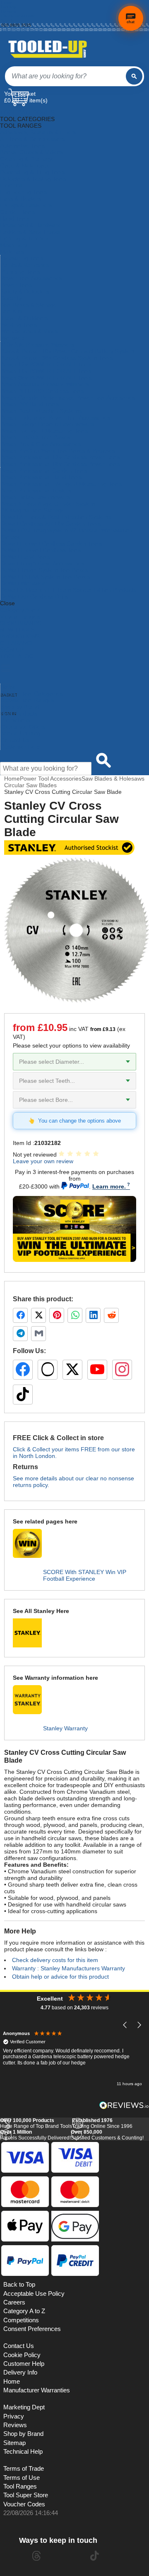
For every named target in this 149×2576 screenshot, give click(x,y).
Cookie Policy (22, 2355)
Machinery (14, 245)
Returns (9, 11)
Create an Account (19, 16)
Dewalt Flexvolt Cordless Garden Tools (51, 543)
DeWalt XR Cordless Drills (34, 597)
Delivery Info (20, 2372)
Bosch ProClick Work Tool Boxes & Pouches (58, 451)
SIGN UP (12, 650)
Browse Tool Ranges (27, 700)
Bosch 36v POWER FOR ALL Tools (46, 378)
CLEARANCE (17, 643)
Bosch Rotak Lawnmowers (35, 497)
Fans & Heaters (20, 199)
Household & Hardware (30, 225)
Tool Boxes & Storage (29, 305)
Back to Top (19, 2285)
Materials (12, 252)
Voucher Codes (24, 2504)
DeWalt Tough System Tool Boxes (44, 570)
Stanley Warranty (65, 1728)
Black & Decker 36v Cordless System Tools (56, 358)
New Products (19, 713)
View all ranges (20, 616)
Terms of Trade (24, 2469)
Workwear (14, 338)
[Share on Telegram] (20, 1334)
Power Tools (16, 285)
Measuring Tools (22, 258)
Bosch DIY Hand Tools (30, 404)
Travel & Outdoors (24, 318)
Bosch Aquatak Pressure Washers (45, 384)
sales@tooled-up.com (22, 30)
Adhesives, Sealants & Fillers (38, 132)
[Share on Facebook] (20, 1315)
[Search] (134, 76)
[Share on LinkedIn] (93, 1315)
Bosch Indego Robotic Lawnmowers (47, 424)
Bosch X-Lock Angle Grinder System (48, 504)
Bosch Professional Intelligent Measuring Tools (61, 484)
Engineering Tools (23, 192)
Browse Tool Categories (31, 694)
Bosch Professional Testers (36, 490)
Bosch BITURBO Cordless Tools (42, 391)
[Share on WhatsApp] (75, 1315)
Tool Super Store (26, 2495)
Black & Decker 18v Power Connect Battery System (67, 351)
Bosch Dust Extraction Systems (41, 411)
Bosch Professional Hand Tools (41, 477)
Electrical (12, 185)
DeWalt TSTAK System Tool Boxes (45, 577)
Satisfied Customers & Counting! (107, 2135)
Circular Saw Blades (30, 785)
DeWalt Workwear (24, 583)
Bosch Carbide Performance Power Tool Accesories (68, 398)
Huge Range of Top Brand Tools (36, 2123)
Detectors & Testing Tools (33, 179)
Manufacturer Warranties (37, 2390)
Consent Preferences (32, 2329)
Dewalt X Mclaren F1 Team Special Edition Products (68, 590)
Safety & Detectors (25, 291)
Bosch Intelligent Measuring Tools (44, 431)
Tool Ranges (20, 2486)
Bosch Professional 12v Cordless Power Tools (60, 457)
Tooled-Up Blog (20, 733)
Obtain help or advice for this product (60, 1977)
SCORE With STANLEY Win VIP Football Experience (85, 1575)
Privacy (14, 2416)
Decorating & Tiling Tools (32, 172)
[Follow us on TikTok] (23, 1395)
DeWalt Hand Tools (25, 557)
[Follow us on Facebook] (23, 1370)
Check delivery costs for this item (55, 1960)
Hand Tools (15, 218)
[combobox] (65, 76)
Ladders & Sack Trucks (30, 232)
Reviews (15, 2425)
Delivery (9, 7)
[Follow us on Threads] (48, 1370)
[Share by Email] (38, 1334)
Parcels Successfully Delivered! (35, 2135)
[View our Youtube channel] (65, 2556)
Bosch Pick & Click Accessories (41, 444)
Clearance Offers (23, 727)
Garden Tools (18, 212)
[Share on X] (38, 1315)
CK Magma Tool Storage (32, 510)
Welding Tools (19, 325)
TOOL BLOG (17, 656)
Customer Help (20, 747)
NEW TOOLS (17, 630)
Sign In (8, 21)
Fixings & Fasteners (26, 205)
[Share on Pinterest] (57, 1315)
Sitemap (14, 2443)
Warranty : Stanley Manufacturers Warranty (68, 1968)
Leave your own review (43, 1161)
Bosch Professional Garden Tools (44, 471)
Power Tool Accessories (31, 278)
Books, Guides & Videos (31, 152)
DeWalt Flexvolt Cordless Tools (41, 550)
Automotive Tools (22, 146)
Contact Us (15, 740)
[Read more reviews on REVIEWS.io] (124, 2105)
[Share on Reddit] (111, 1315)
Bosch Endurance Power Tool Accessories (55, 417)
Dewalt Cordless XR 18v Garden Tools (50, 524)
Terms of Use (22, 2478)
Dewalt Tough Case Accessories (42, 563)
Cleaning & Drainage (27, 159)
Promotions (15, 720)
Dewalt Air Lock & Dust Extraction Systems (56, 517)
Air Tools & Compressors (32, 139)
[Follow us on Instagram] (122, 1370)
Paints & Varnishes (25, 265)
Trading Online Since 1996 (102, 2123)
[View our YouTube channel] (97, 1370)
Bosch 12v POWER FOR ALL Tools (46, 364)
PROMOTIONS (20, 636)
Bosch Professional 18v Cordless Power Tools (60, 464)
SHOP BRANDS (21, 623)
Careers (14, 2302)
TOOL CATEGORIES (27, 112)
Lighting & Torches (24, 238)
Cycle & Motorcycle (25, 165)
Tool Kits (11, 311)
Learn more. (109, 1186)
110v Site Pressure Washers (37, 344)
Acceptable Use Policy (34, 2294)
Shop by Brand (20, 707)
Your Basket (20, 94)
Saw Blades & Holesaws (113, 779)
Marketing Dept (24, 2407)
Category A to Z (20, 610)
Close (7, 603)
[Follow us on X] (72, 1370)
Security (11, 298)
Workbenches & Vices (29, 331)
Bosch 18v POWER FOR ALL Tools (46, 371)
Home (7, 2)
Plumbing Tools (20, 272)
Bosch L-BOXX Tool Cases (35, 437)
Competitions (21, 2320)
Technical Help (23, 2452)
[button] (125, 2025)
